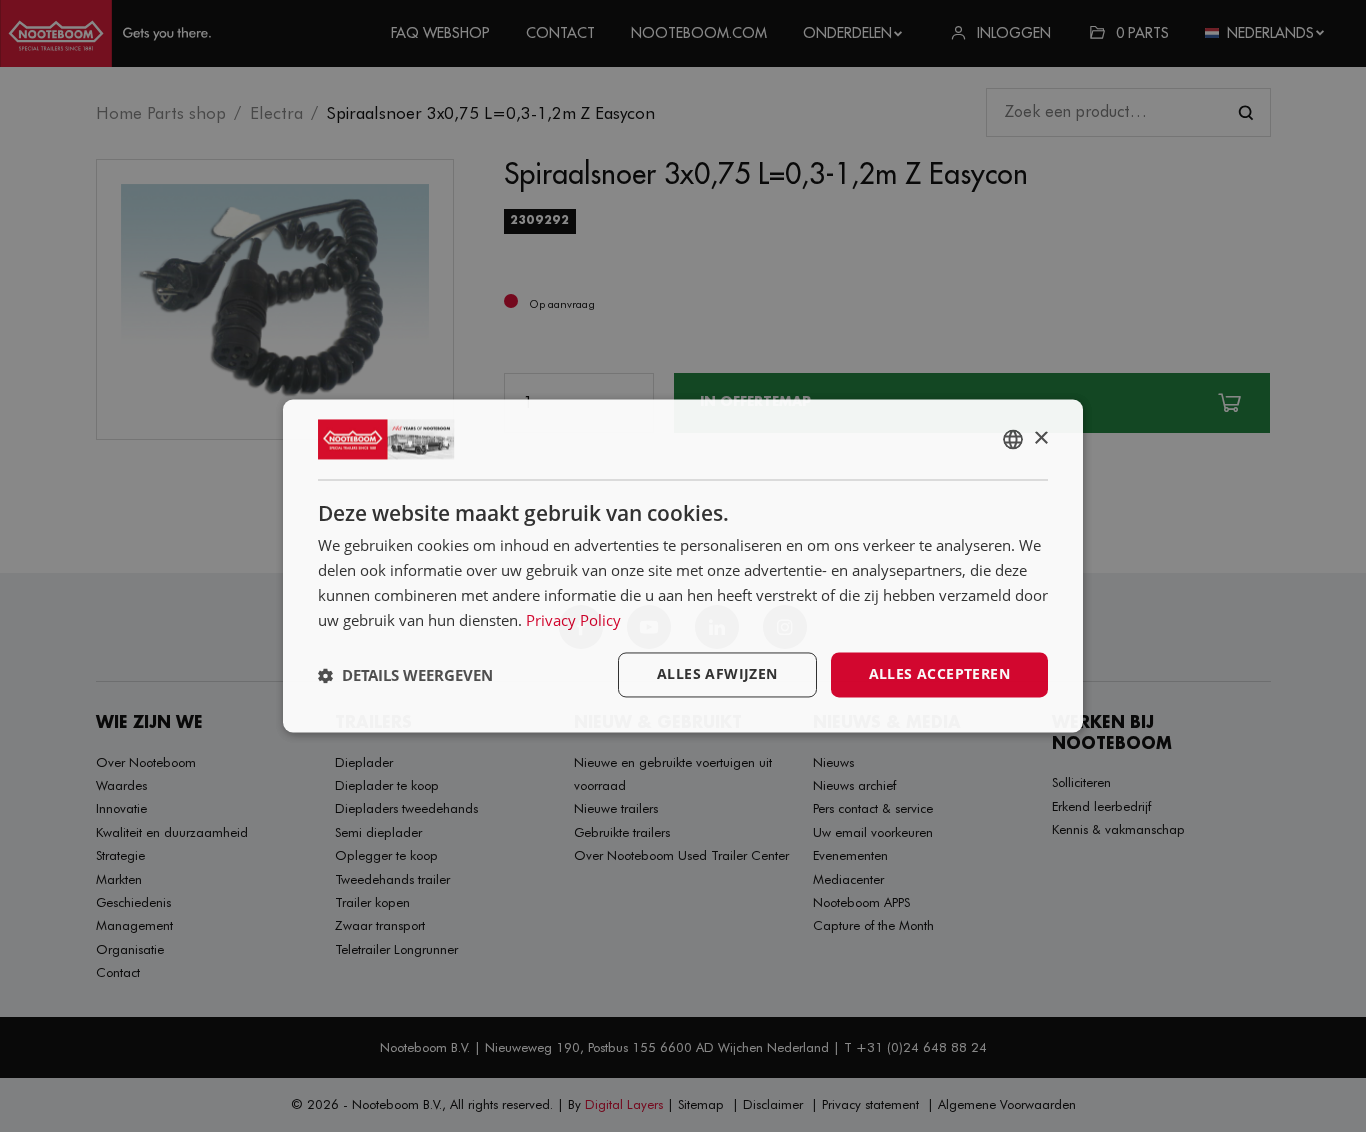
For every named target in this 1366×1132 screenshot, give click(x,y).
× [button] (1040, 438)
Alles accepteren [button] (939, 674)
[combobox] (1013, 439)
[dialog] (683, 565)
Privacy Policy (573, 620)
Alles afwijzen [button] (717, 674)
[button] (405, 675)
